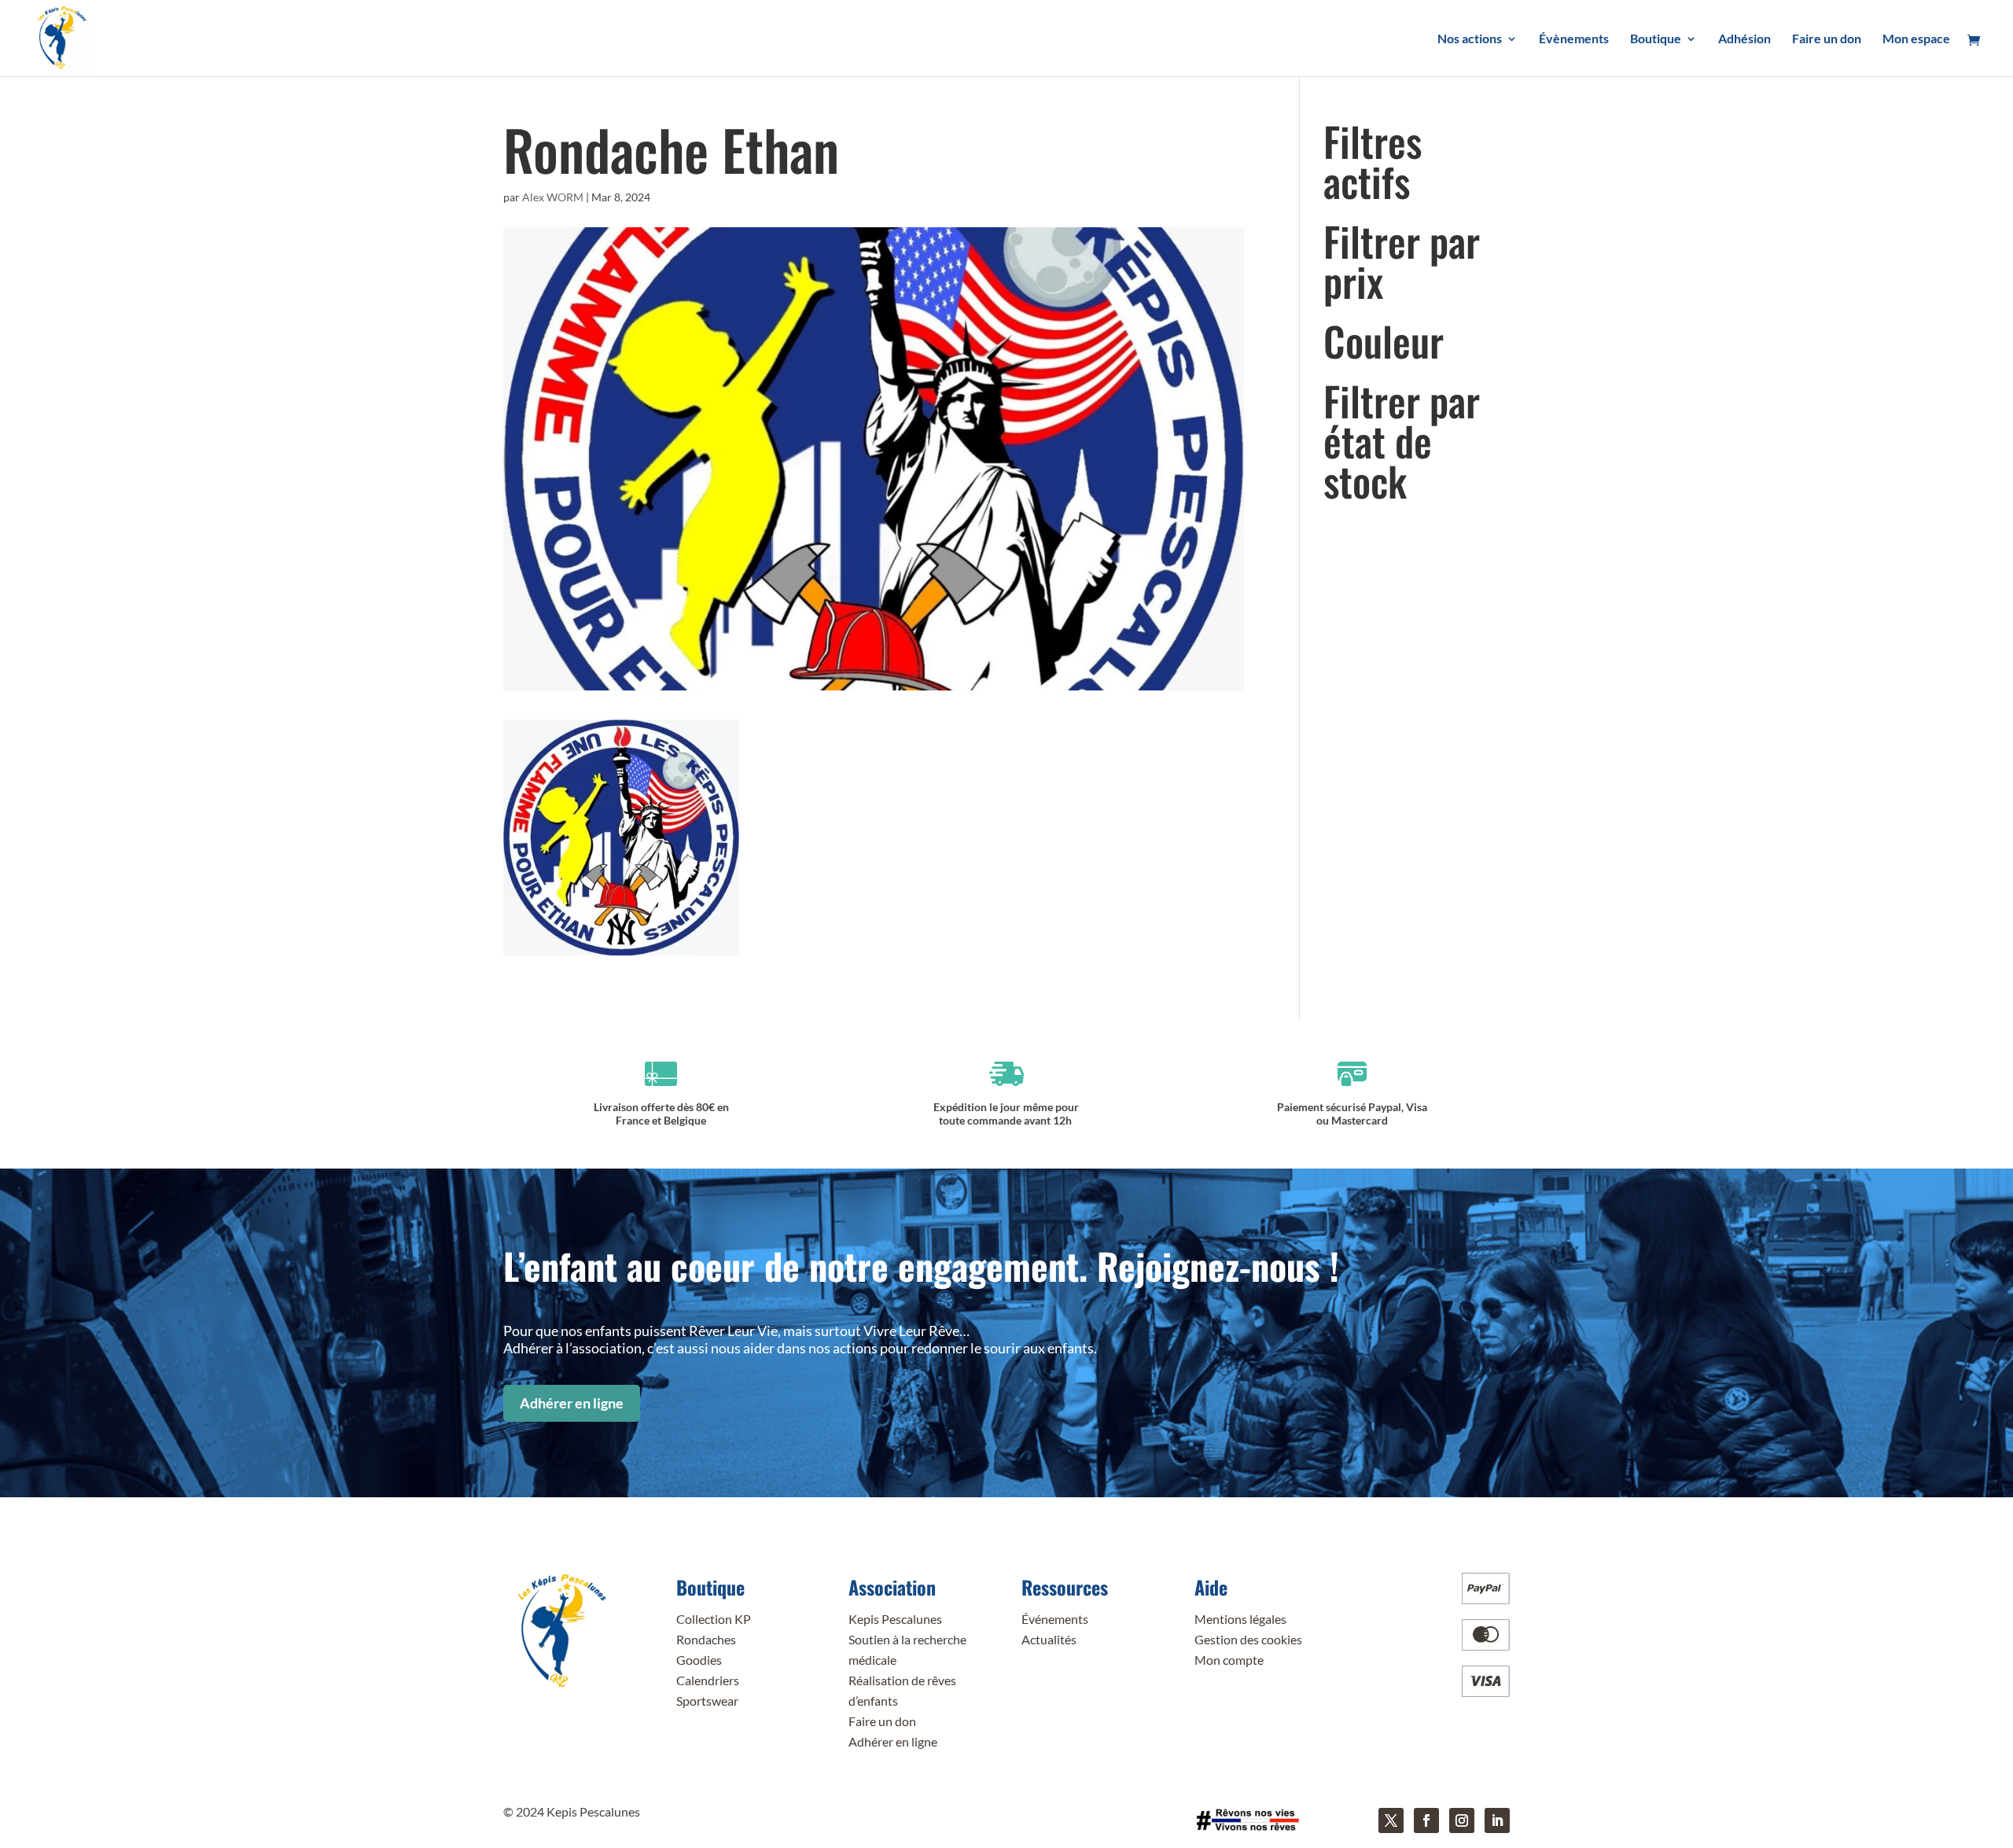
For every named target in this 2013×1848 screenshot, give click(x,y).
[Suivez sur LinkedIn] (1497, 1820)
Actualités (1049, 1639)
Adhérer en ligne (572, 1403)
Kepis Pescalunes (895, 1619)
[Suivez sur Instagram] (1462, 1820)
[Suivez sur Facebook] (1426, 1820)
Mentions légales (1240, 1619)
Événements (1055, 1619)
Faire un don (882, 1721)
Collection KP (714, 1619)
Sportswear (707, 1701)
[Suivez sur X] (1391, 1820)
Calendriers (708, 1680)
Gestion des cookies (1248, 1639)
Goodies (699, 1660)
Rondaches (706, 1639)
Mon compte (1229, 1660)
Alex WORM (553, 197)
